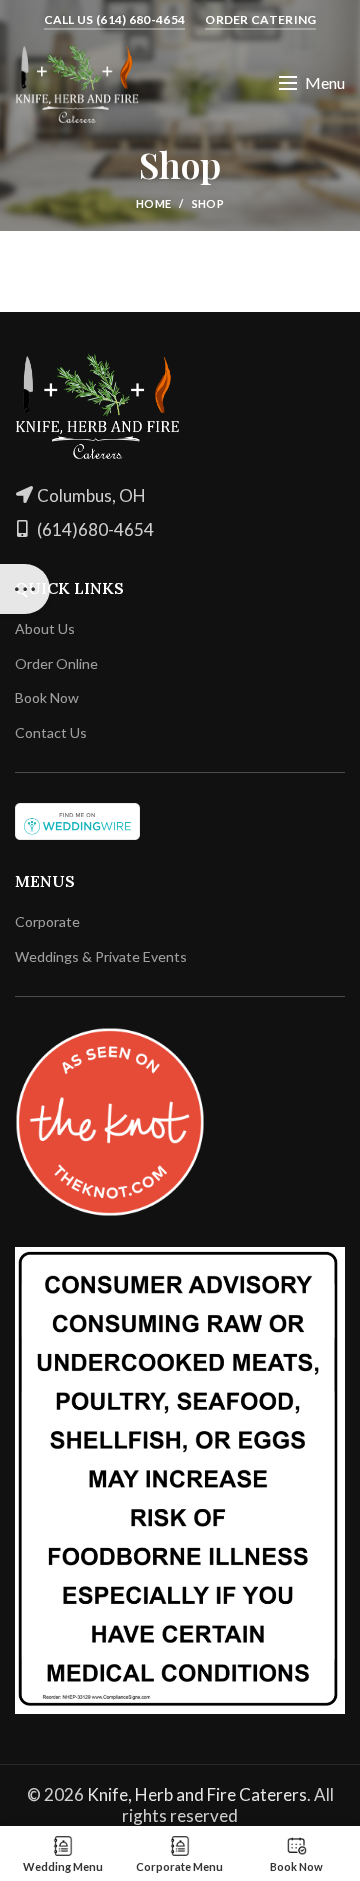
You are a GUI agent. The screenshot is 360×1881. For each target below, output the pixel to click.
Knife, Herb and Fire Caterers (197, 1794)
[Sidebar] (25, 589)
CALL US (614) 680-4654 (115, 19)
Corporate (47, 921)
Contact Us (51, 732)
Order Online (56, 663)
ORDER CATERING (260, 19)
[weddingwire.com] (77, 819)
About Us (45, 628)
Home (153, 203)
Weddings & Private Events (101, 956)
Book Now (47, 697)
